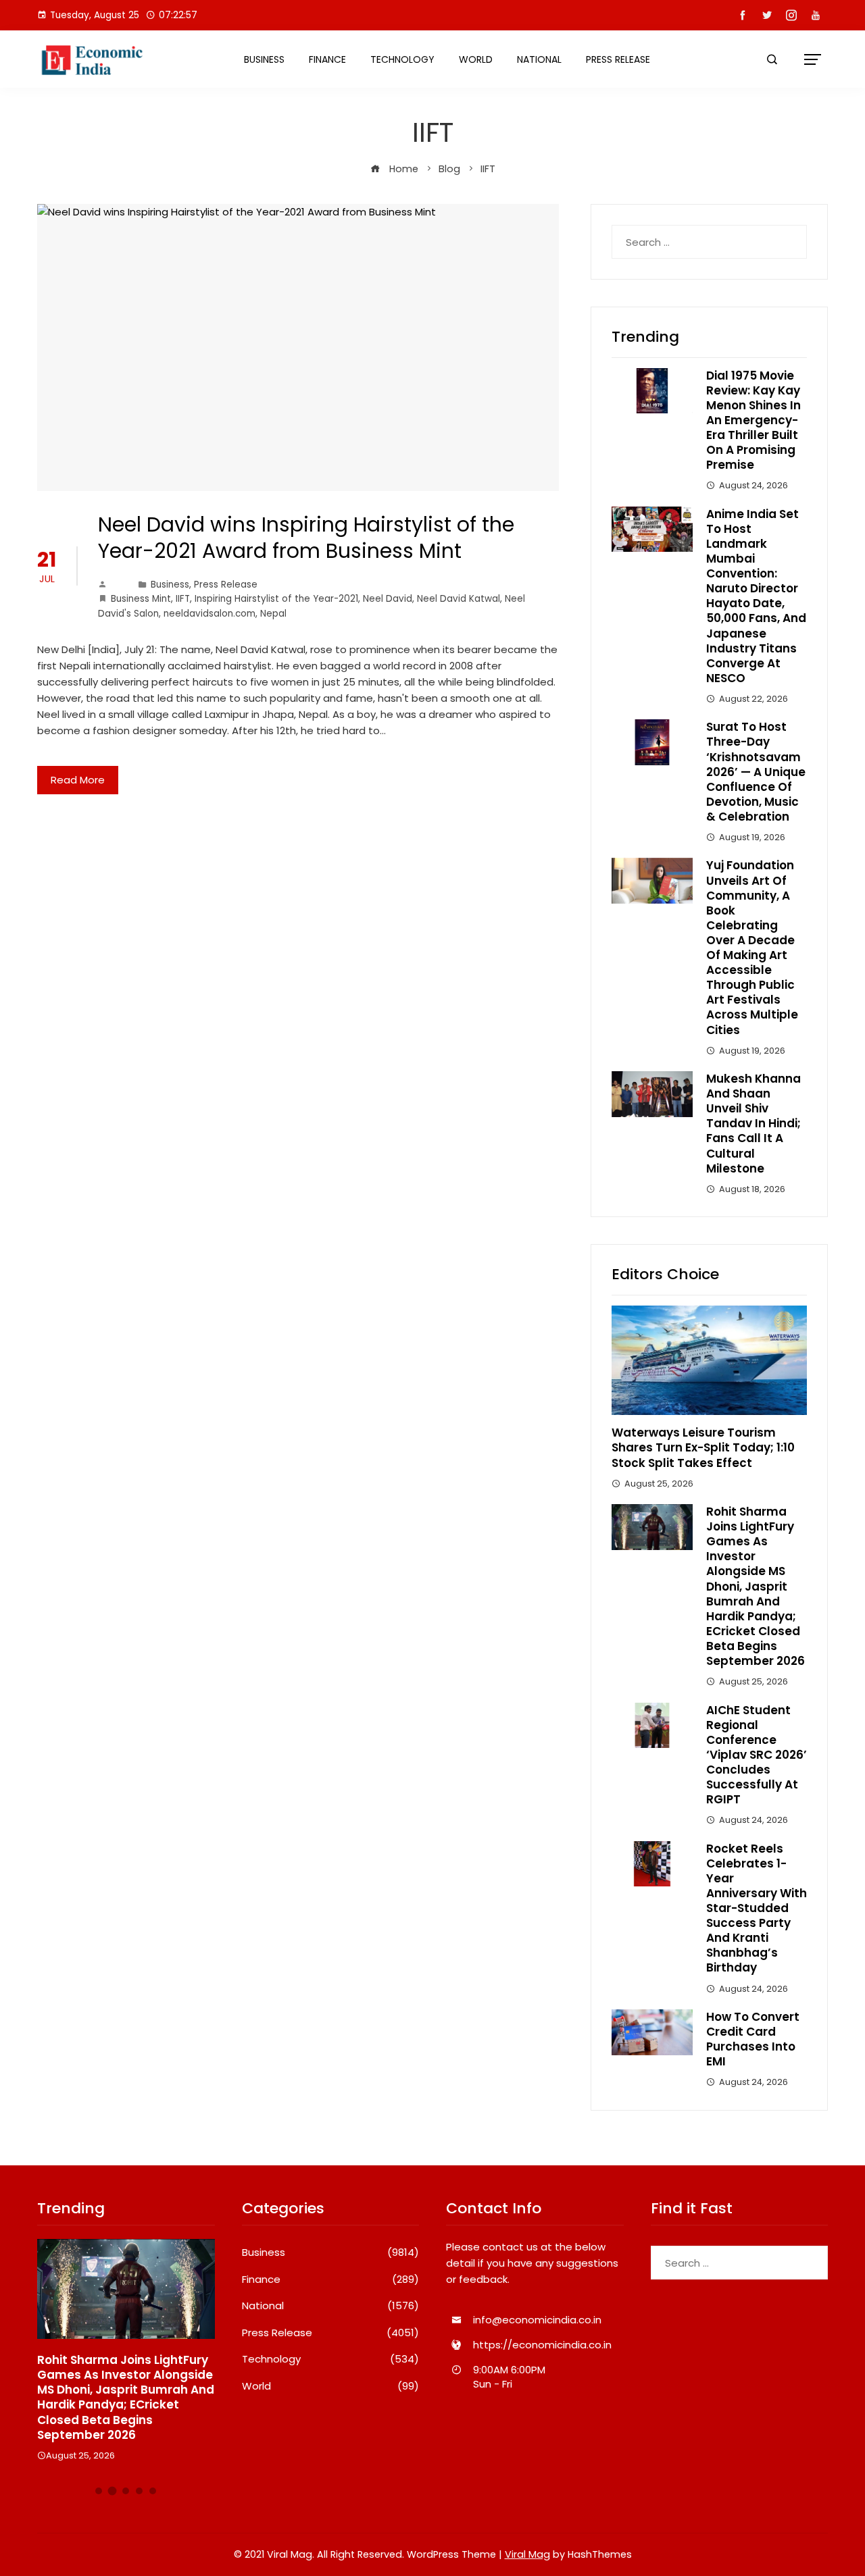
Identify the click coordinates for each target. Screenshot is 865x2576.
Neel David (388, 599)
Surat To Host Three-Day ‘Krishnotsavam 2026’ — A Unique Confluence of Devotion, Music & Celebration (756, 772)
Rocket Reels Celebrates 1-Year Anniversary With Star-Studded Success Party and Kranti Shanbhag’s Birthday (757, 1908)
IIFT (183, 599)
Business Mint (141, 599)
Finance (327, 59)
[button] (99, 2491)
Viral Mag (527, 2554)
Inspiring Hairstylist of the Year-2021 (276, 599)
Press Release (618, 59)
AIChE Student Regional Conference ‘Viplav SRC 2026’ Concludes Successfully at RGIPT (757, 1755)
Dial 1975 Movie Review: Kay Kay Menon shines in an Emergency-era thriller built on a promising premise (753, 420)
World (476, 59)
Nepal (273, 614)
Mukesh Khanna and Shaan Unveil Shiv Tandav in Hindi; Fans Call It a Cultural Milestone (753, 1124)
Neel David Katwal (459, 599)
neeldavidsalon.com (209, 614)
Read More (78, 780)
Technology (402, 59)
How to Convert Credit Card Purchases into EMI (753, 2039)
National (539, 59)
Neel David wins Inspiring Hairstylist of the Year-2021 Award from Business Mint (306, 538)
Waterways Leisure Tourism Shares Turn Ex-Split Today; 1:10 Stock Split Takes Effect (703, 1447)
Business (264, 59)
